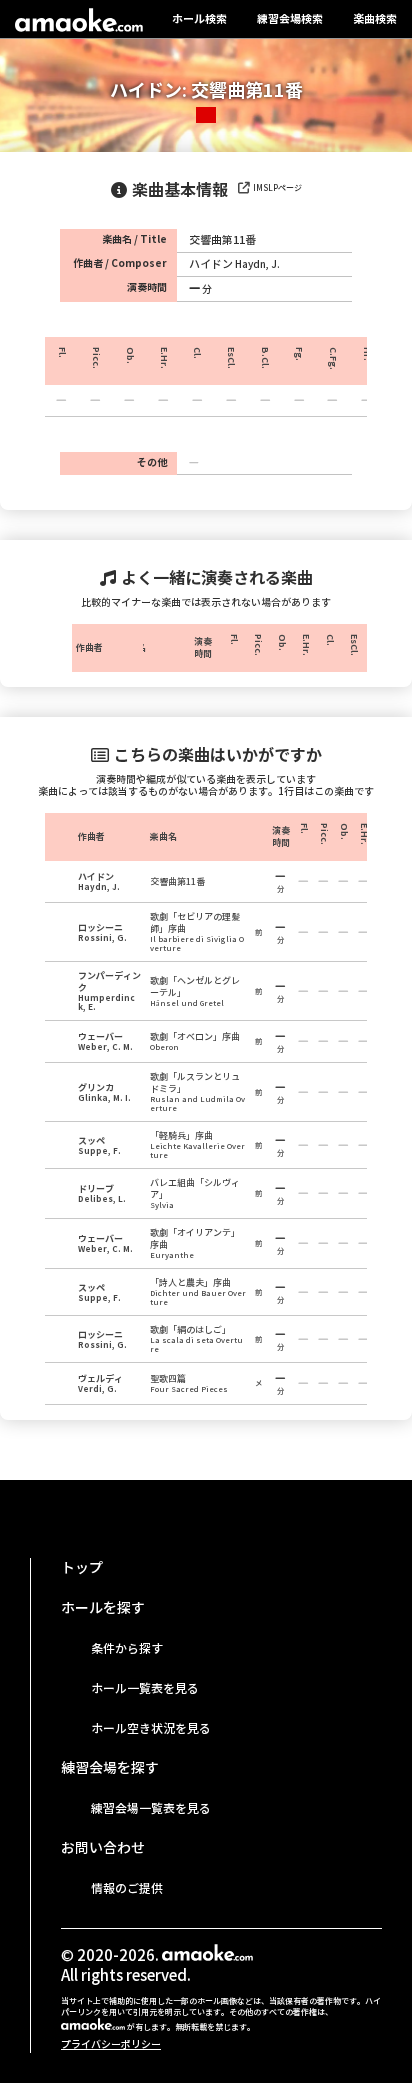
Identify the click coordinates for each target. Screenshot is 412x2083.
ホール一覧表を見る (145, 1688)
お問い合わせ (103, 1848)
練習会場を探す (110, 1768)
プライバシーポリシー (111, 2044)
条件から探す (127, 1648)
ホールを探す (103, 1608)
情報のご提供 (127, 1888)
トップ (82, 1568)
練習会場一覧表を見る (151, 1808)
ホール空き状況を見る (151, 1728)
